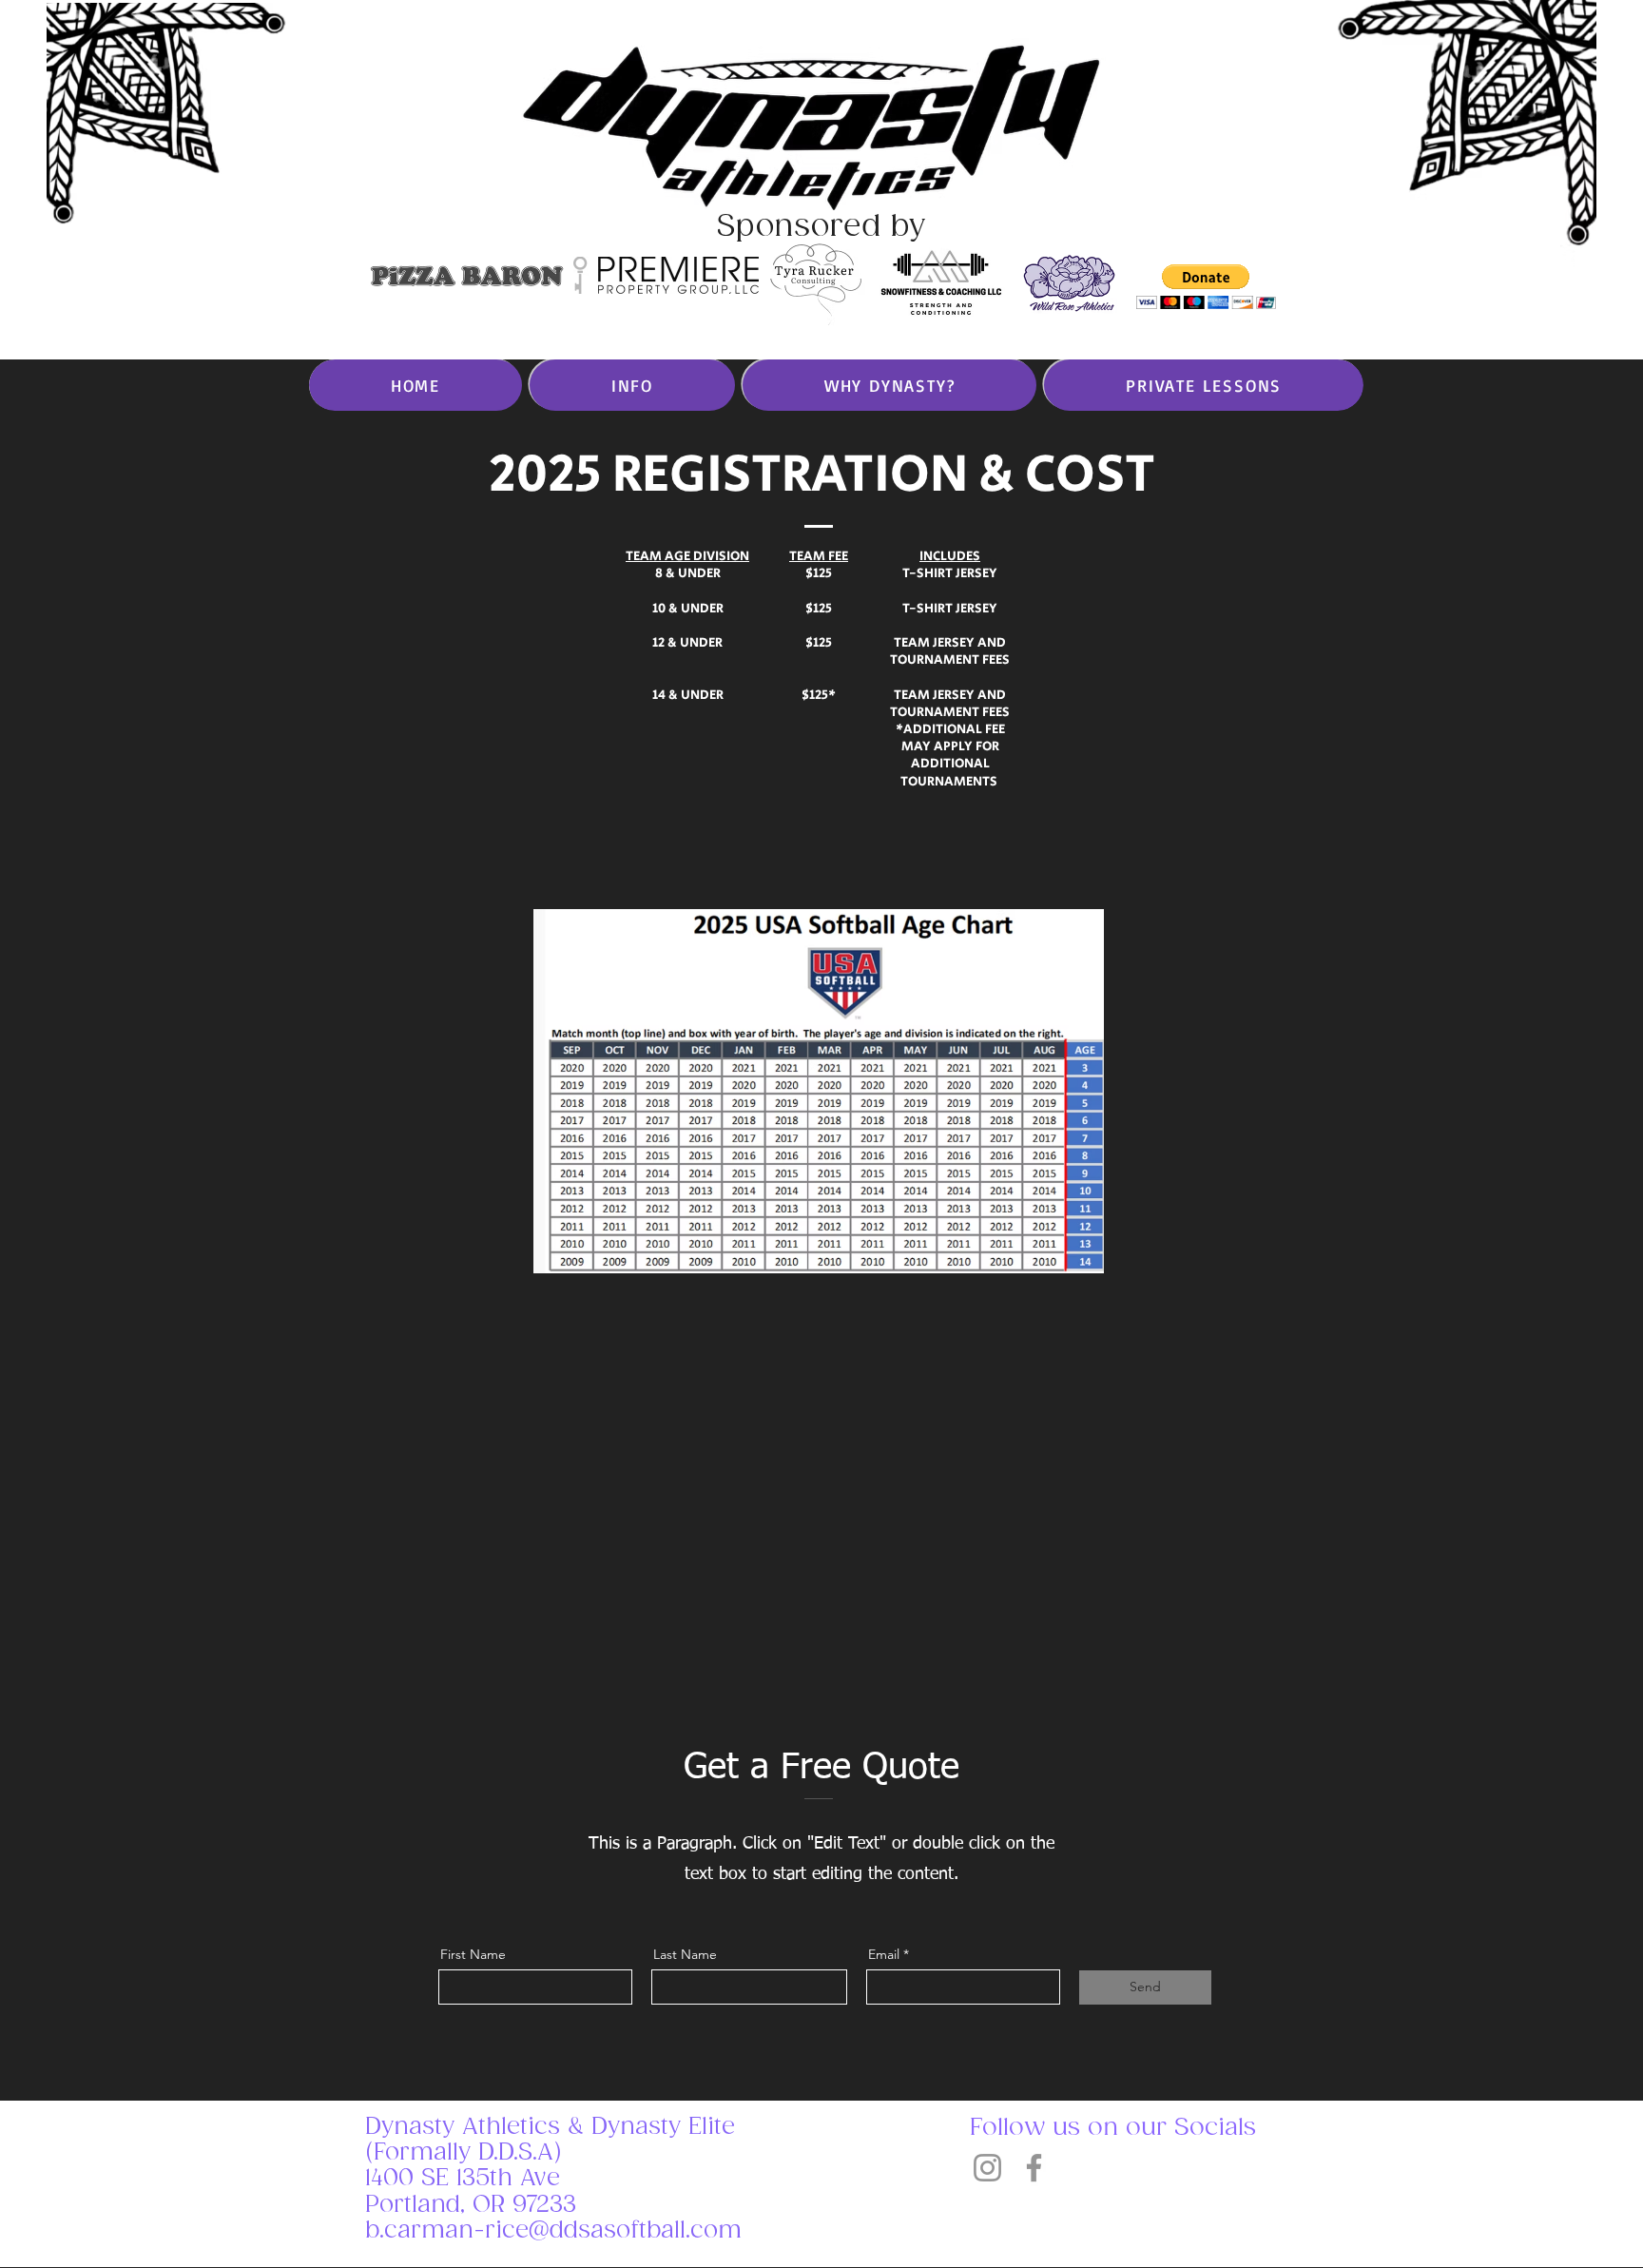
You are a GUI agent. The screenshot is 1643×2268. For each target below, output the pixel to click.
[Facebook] (1034, 2168)
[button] (1206, 287)
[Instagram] (987, 2168)
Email (884, 1954)
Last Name (685, 1954)
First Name (473, 1954)
